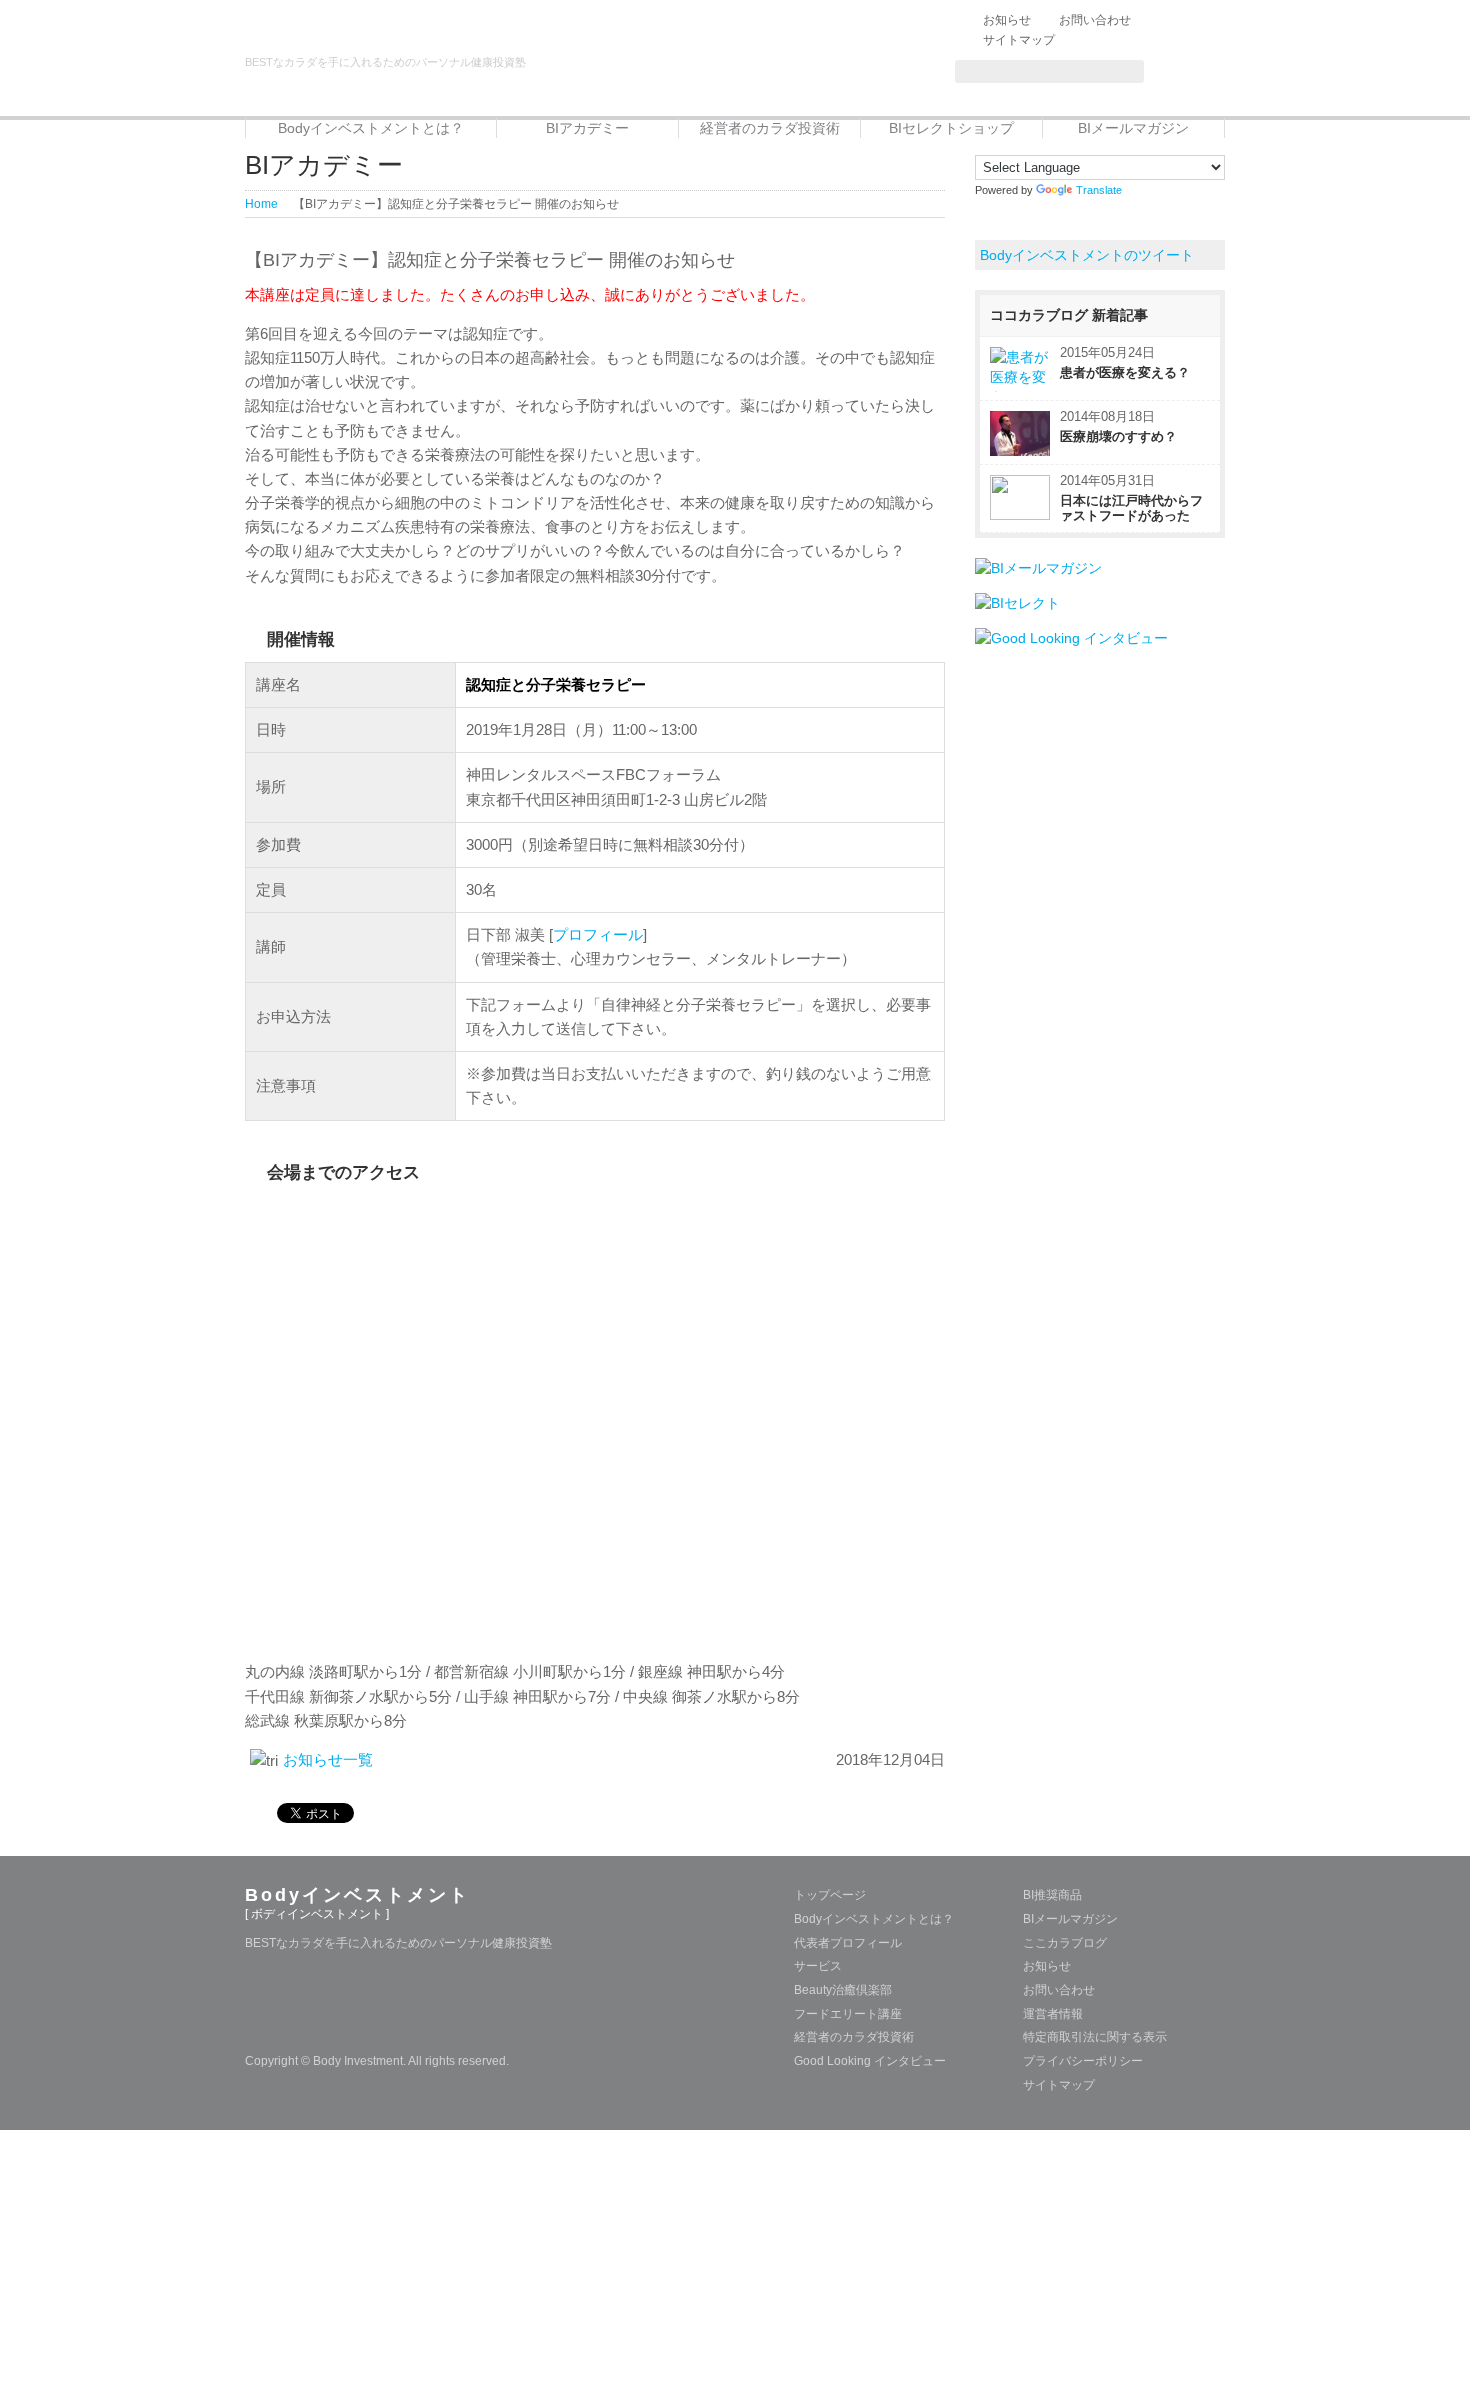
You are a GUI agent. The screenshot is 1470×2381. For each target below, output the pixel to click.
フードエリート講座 (848, 2014)
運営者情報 (1053, 2014)
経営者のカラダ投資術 (770, 128)
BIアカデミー (587, 128)
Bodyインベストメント (357, 1895)
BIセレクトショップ (951, 128)
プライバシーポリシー (1083, 2061)
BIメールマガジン (1133, 128)
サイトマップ (1019, 40)
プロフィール (598, 934)
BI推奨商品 (1052, 1895)
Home (261, 204)
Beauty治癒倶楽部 (843, 1990)
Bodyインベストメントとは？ (371, 128)
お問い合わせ (1095, 20)
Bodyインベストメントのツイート (1087, 255)
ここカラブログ (1065, 1943)
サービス (818, 1966)
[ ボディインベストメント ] (317, 1914)
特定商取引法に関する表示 (1095, 2037)
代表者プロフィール (848, 1943)
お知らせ (1007, 20)
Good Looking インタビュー (870, 2061)
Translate (1099, 190)
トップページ (830, 1895)
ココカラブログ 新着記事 (1069, 315)
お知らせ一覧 (328, 1759)
